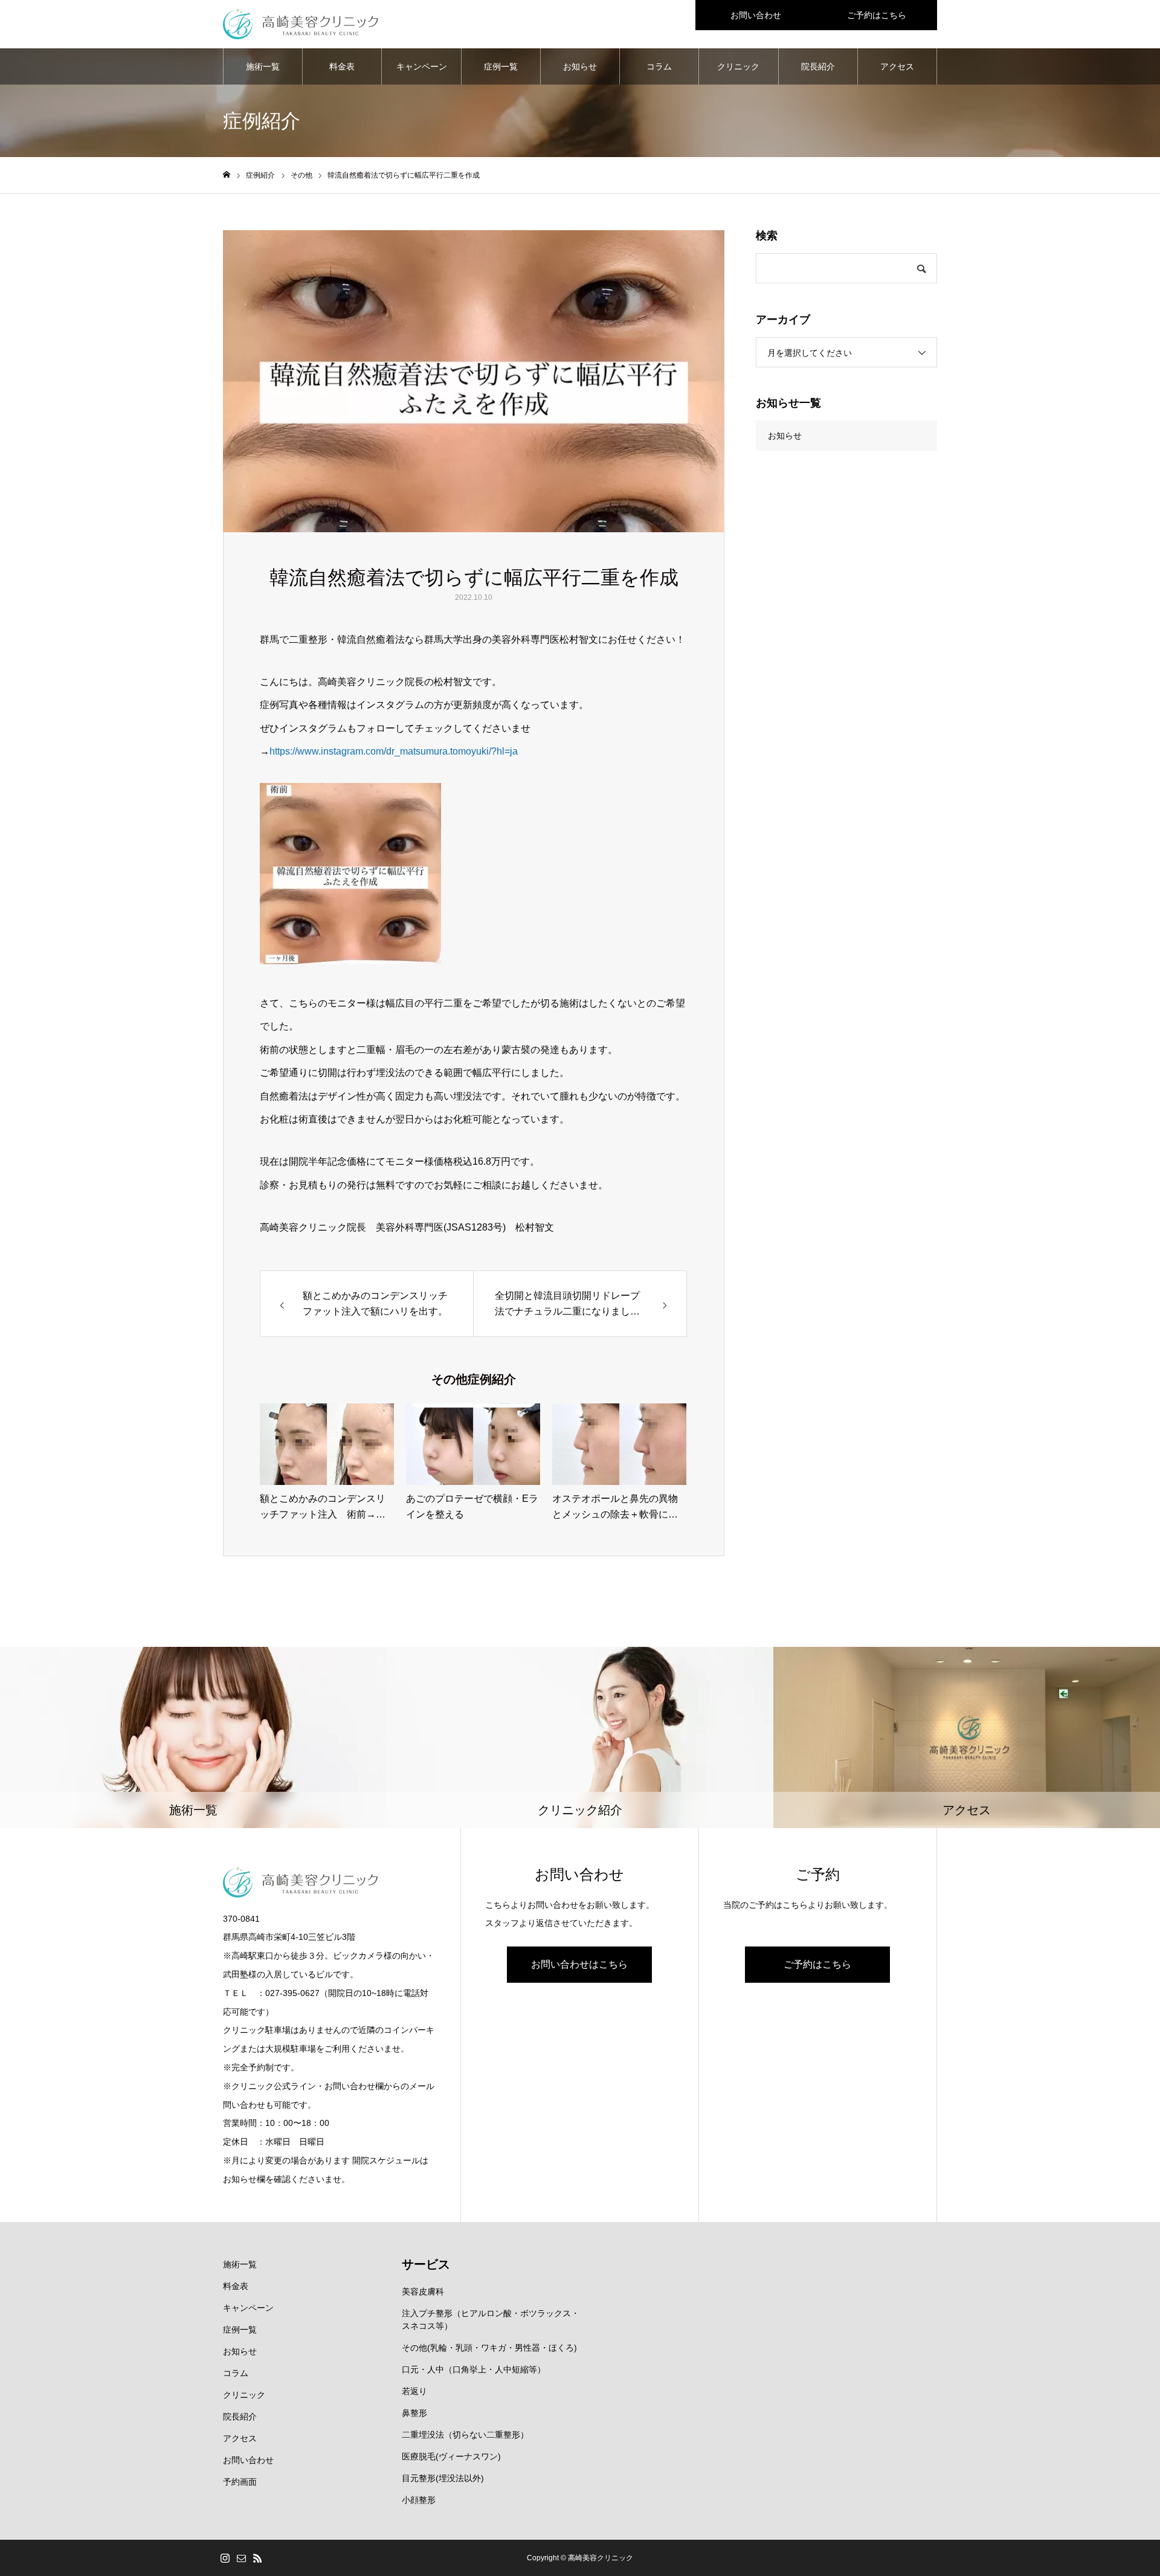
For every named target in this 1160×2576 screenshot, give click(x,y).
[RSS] (257, 2558)
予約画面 (240, 2482)
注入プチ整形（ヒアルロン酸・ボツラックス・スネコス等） (491, 2320)
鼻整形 (414, 2413)
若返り (414, 2391)
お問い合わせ (756, 15)
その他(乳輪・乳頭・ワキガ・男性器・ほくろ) (489, 2348)
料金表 (342, 66)
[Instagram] (225, 2558)
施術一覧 (263, 66)
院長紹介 (818, 66)
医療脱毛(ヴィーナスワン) (451, 2456)
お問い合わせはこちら (579, 1964)
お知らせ (580, 66)
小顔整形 (419, 2500)
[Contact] (241, 2558)
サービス (426, 2264)
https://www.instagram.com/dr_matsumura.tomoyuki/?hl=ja (394, 751)
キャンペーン (422, 66)
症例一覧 (501, 66)
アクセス (897, 66)
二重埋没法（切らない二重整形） (465, 2435)
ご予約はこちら (877, 15)
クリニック (738, 66)
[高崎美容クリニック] (301, 24)
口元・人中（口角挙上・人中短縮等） (474, 2369)
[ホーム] (227, 175)
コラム (659, 66)
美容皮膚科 (423, 2291)
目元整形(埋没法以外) (443, 2478)
